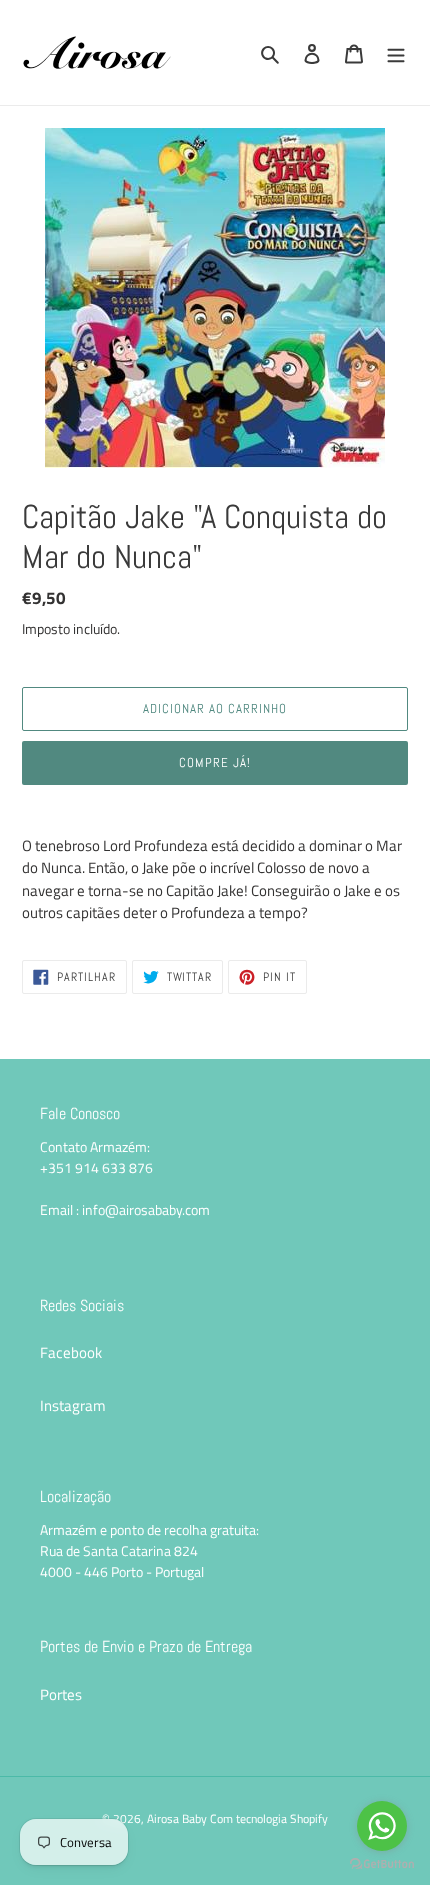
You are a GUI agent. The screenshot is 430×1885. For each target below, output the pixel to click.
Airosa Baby (177, 1818)
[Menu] (396, 52)
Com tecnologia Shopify (269, 1818)
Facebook (71, 1352)
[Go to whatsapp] (382, 1826)
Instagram (73, 1405)
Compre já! (215, 762)
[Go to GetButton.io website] (382, 1864)
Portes (61, 1694)
